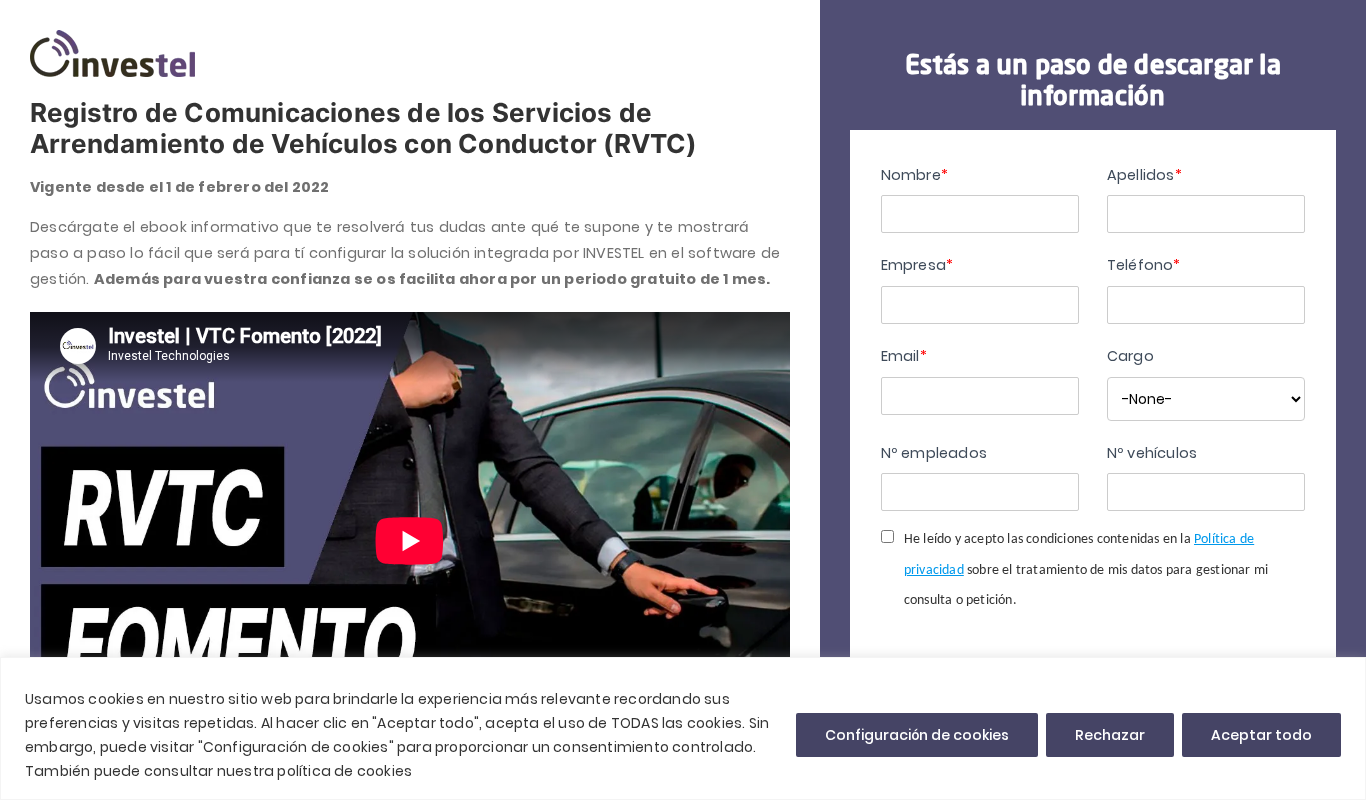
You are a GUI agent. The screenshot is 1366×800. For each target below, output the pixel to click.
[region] (683, 728)
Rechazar (1110, 735)
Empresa (917, 265)
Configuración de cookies (917, 735)
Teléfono (1144, 265)
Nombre (914, 175)
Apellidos (1144, 175)
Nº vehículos (1152, 453)
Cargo (1130, 356)
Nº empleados (934, 453)
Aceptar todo (1261, 735)
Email (904, 356)
